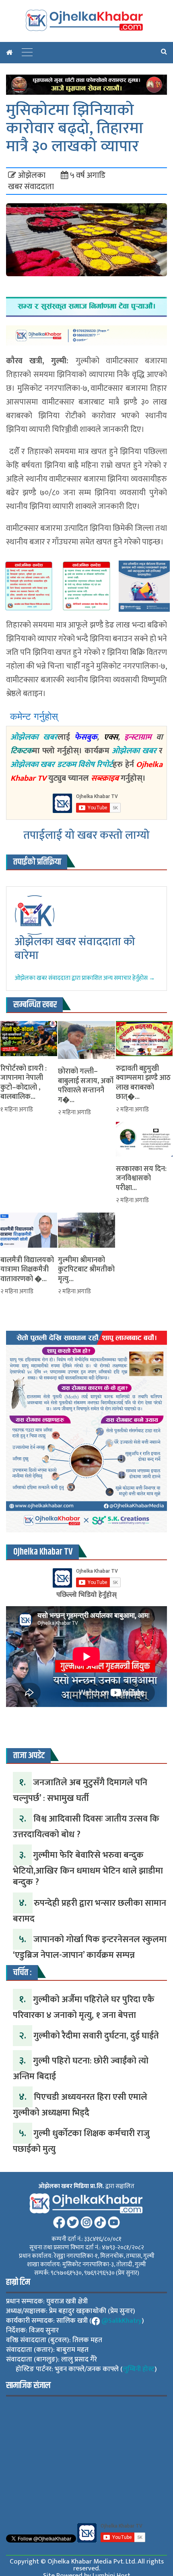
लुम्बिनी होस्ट (139, 2369)
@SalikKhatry (122, 2321)
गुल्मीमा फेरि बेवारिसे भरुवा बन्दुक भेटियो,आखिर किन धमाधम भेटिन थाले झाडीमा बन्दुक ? (88, 1869)
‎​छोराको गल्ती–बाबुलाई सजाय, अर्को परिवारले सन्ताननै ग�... (86, 1086)
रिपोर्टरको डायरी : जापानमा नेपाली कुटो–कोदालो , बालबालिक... (24, 1083)
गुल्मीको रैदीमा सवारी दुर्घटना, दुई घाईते (96, 2036)
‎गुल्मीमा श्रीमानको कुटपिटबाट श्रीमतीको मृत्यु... (86, 1270)
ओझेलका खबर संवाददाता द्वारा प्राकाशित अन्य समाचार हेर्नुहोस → (85, 978)
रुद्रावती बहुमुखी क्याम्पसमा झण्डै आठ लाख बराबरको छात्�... (143, 1083)
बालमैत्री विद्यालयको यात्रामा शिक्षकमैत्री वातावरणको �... (27, 1270)
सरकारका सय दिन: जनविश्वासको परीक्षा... (141, 1179)
